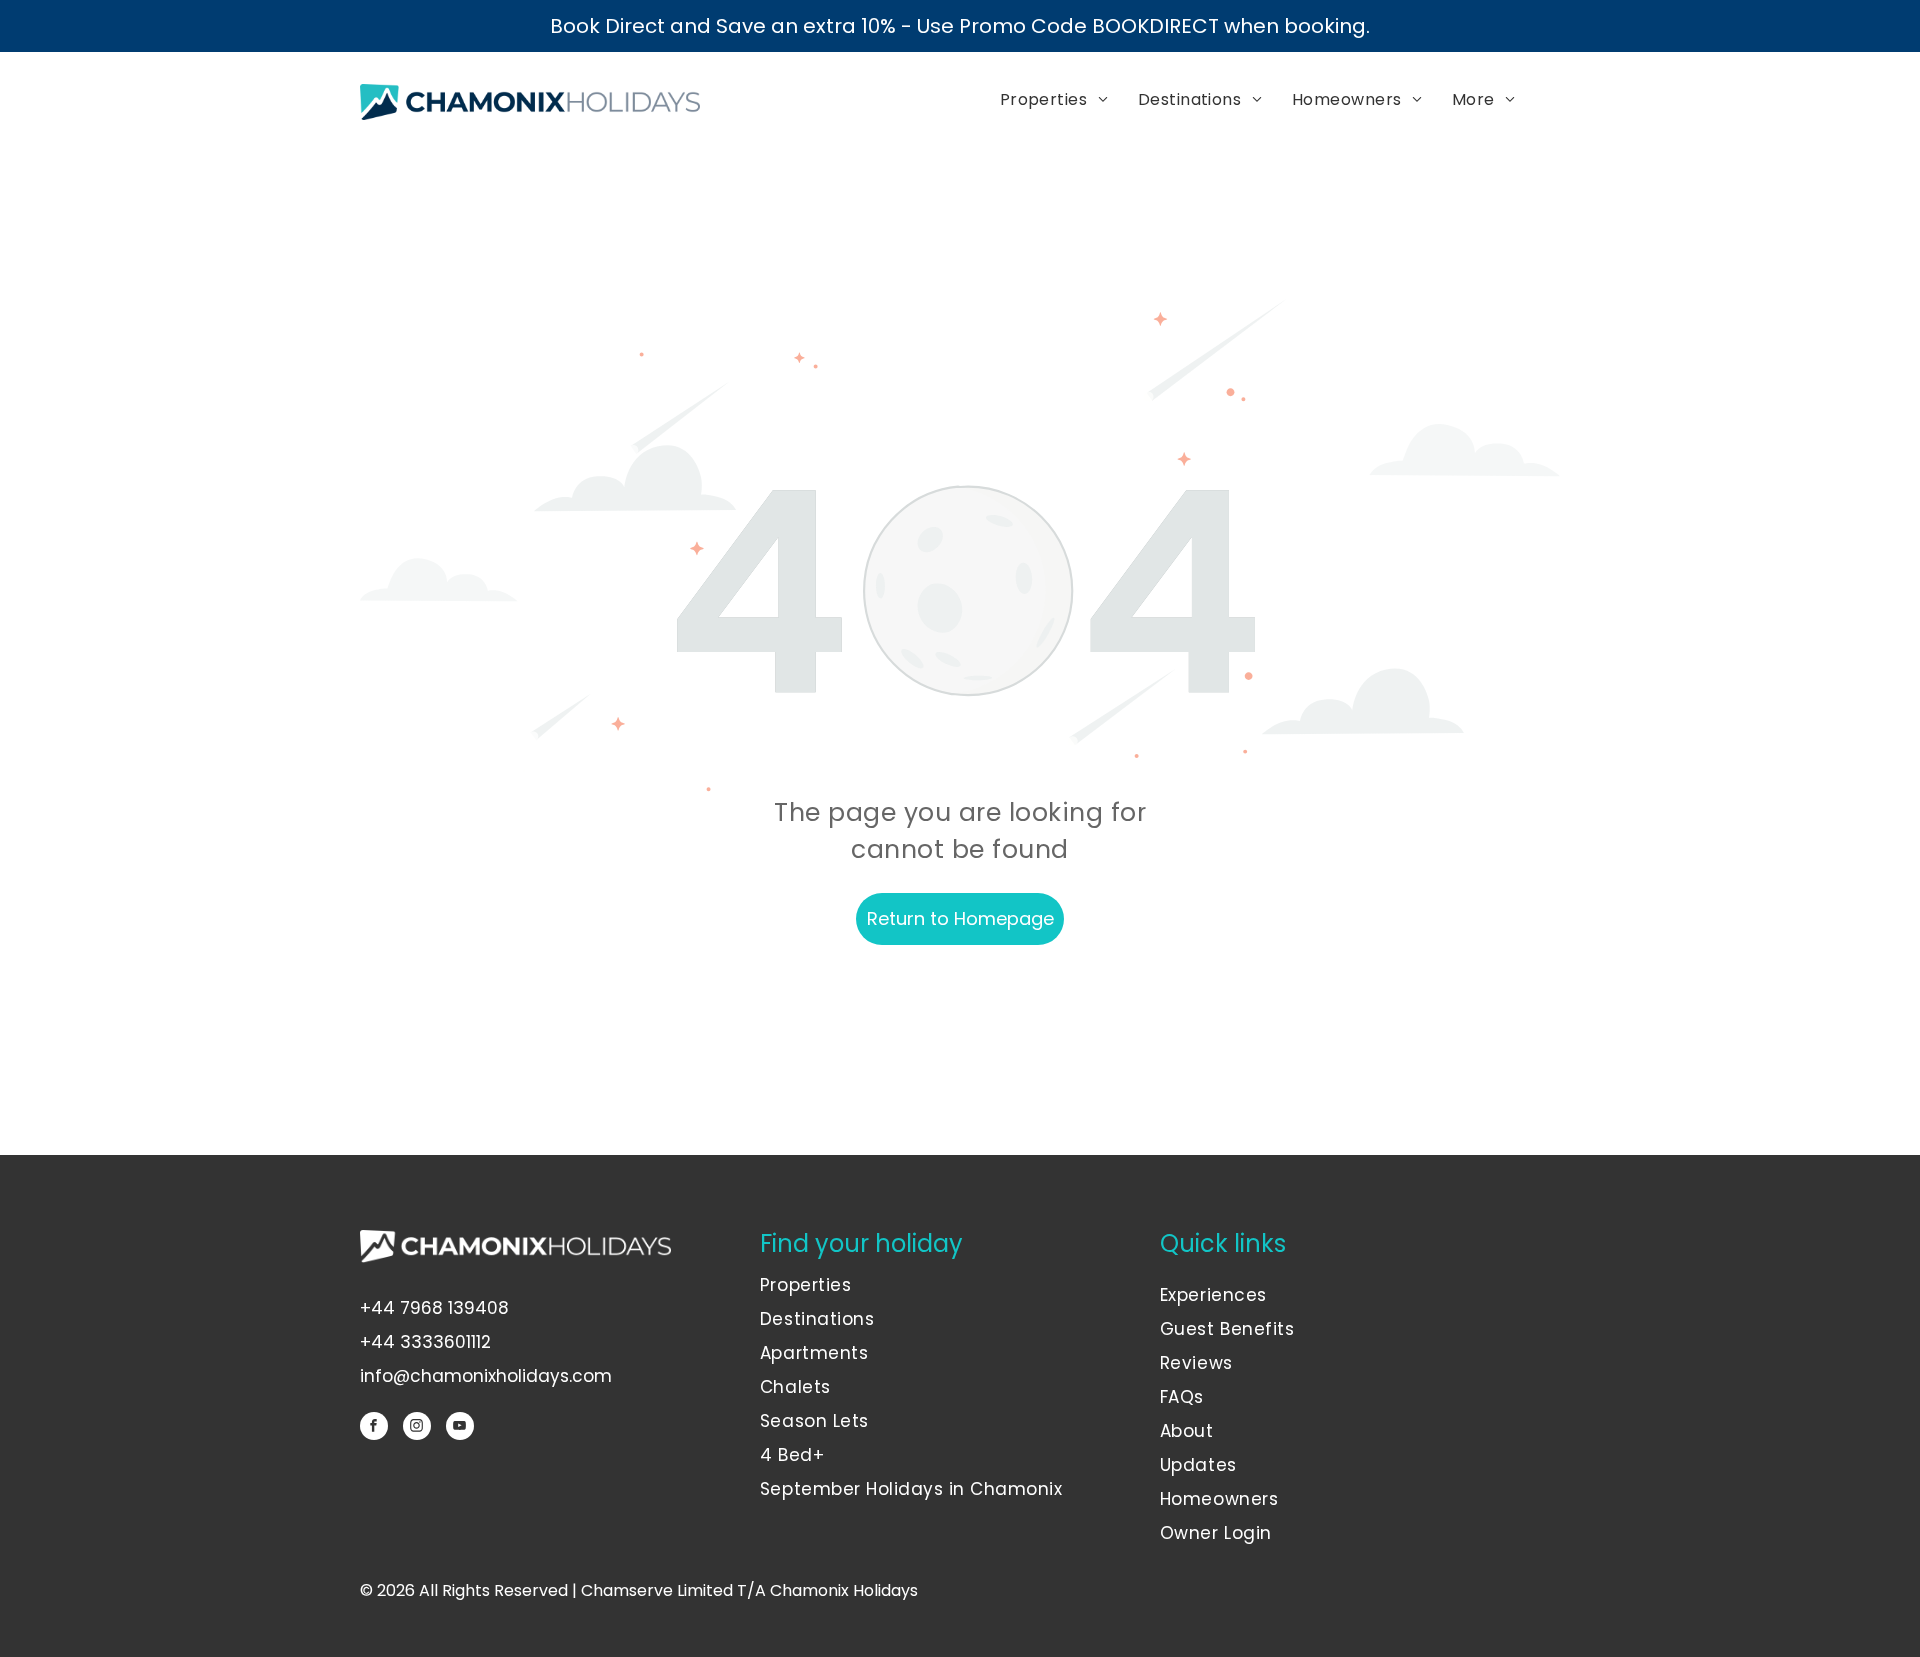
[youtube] (460, 1428)
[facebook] (374, 1428)
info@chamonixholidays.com (486, 1376)
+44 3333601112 (425, 1342)
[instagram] (417, 1428)
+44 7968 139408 (434, 1308)
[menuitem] (1054, 100)
